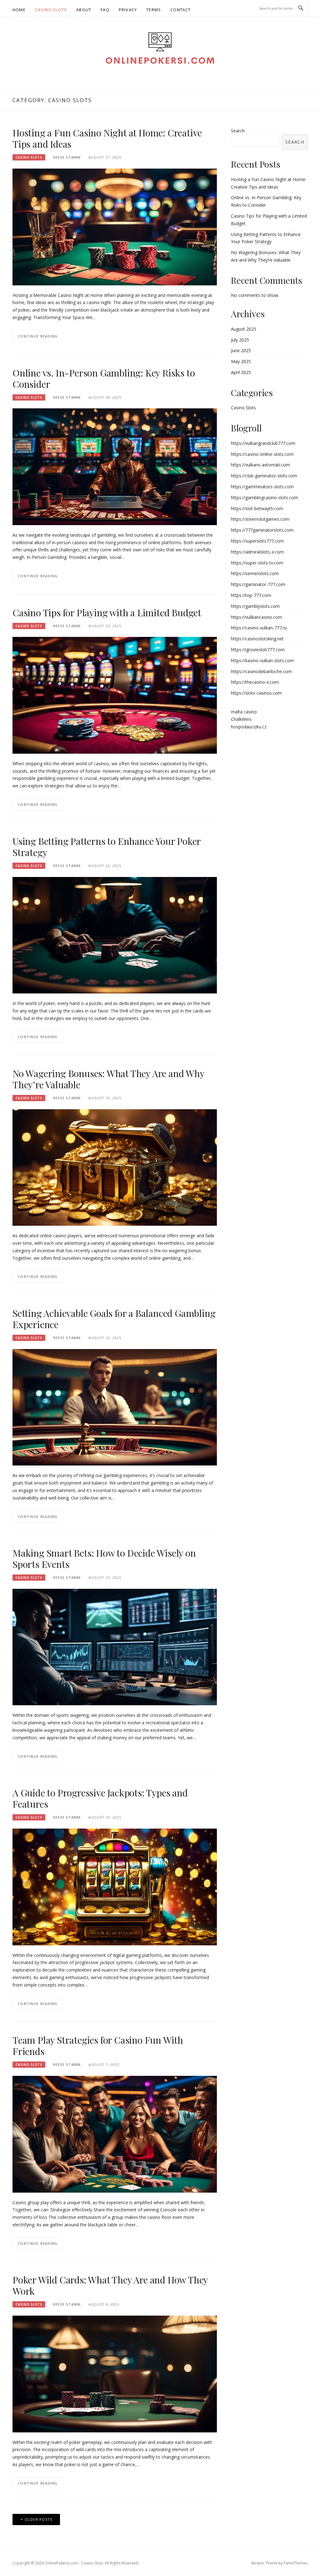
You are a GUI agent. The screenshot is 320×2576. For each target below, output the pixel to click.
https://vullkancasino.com (257, 617)
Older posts (38, 2519)
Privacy (128, 10)
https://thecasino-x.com (255, 682)
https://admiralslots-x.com (257, 552)
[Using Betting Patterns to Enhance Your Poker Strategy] (115, 935)
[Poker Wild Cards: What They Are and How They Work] (115, 2374)
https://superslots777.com (257, 541)
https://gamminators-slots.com (262, 487)
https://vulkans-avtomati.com (260, 465)
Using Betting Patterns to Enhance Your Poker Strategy (107, 847)
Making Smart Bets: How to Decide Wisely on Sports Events (104, 1559)
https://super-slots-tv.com (257, 563)
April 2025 (241, 372)
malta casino (244, 712)
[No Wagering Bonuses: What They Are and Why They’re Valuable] (115, 1167)
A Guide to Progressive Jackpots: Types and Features (100, 1798)
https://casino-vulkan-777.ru (259, 628)
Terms (154, 10)
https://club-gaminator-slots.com (264, 476)
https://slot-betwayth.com (257, 508)
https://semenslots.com (255, 573)
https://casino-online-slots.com (262, 454)
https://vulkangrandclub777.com (263, 443)
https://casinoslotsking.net (257, 639)
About (84, 10)
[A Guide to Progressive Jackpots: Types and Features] (115, 1886)
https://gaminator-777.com (258, 584)
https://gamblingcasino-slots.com (265, 497)
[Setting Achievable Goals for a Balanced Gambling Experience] (115, 1407)
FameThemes (296, 2563)
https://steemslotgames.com (260, 519)
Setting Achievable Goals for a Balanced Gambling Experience (114, 1319)
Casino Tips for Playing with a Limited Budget (107, 613)
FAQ (105, 10)
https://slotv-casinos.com (256, 693)
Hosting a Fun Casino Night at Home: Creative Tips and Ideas (107, 138)
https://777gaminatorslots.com (262, 530)
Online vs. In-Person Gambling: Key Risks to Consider (104, 378)
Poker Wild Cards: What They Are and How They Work (110, 2285)
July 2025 (240, 340)
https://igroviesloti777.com (258, 650)
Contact (180, 10)
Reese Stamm (67, 157)
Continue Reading (38, 336)
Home (19, 10)
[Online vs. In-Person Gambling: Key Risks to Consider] (115, 466)
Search (238, 131)
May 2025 (241, 361)
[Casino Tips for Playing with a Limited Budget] (115, 695)
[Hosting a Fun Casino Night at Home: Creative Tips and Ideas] (115, 227)
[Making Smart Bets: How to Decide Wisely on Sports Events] (115, 1647)
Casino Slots (51, 10)
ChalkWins (241, 719)
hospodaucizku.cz (249, 727)
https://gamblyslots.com (255, 606)
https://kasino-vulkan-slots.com (262, 660)
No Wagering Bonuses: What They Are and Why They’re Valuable (108, 1079)
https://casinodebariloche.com (261, 671)
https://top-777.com (251, 595)
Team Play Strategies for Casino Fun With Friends (98, 2046)
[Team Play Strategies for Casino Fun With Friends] (115, 2134)
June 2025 (241, 350)
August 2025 (244, 329)
